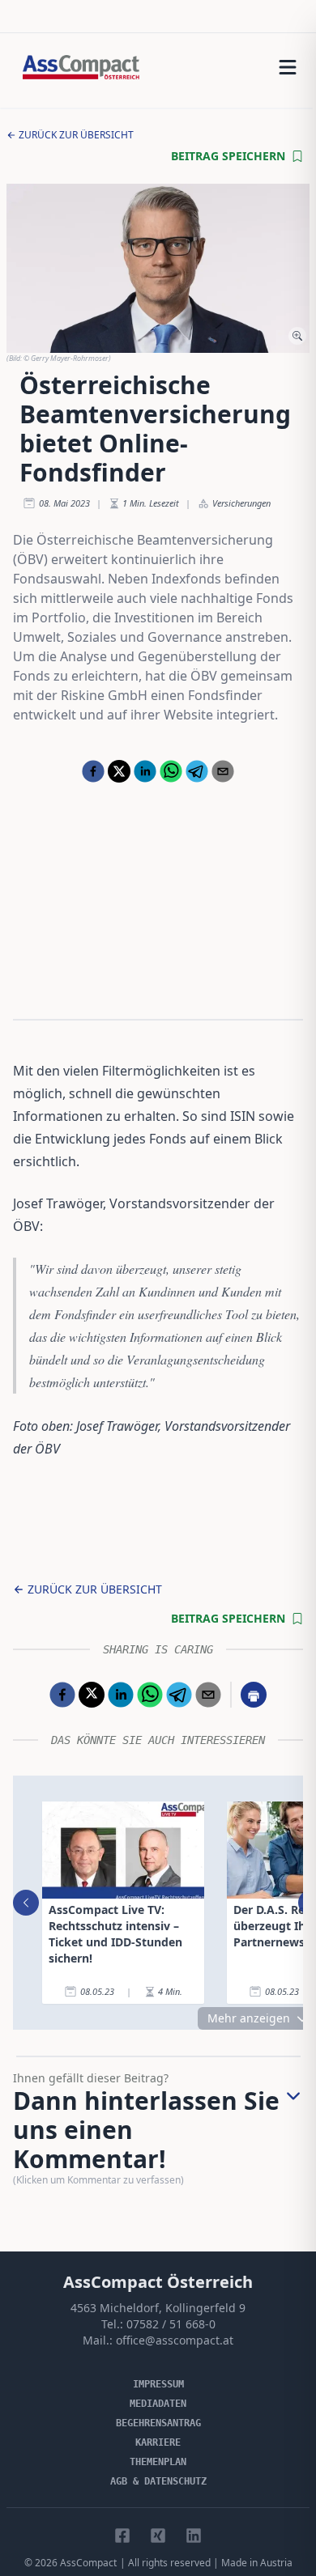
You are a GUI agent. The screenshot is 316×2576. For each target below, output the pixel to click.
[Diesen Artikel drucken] (254, 1695)
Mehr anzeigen (249, 2018)
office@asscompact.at (175, 2340)
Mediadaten (158, 2404)
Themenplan (158, 2462)
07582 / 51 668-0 (171, 2324)
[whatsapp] (171, 771)
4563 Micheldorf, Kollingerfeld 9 (158, 2308)
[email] (223, 771)
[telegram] (197, 771)
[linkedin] (145, 771)
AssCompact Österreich (158, 2282)
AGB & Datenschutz (158, 2481)
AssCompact (88, 2563)
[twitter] (119, 771)
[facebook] (93, 771)
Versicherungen (241, 503)
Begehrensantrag (158, 2423)
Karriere (158, 2442)
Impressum (158, 2384)
